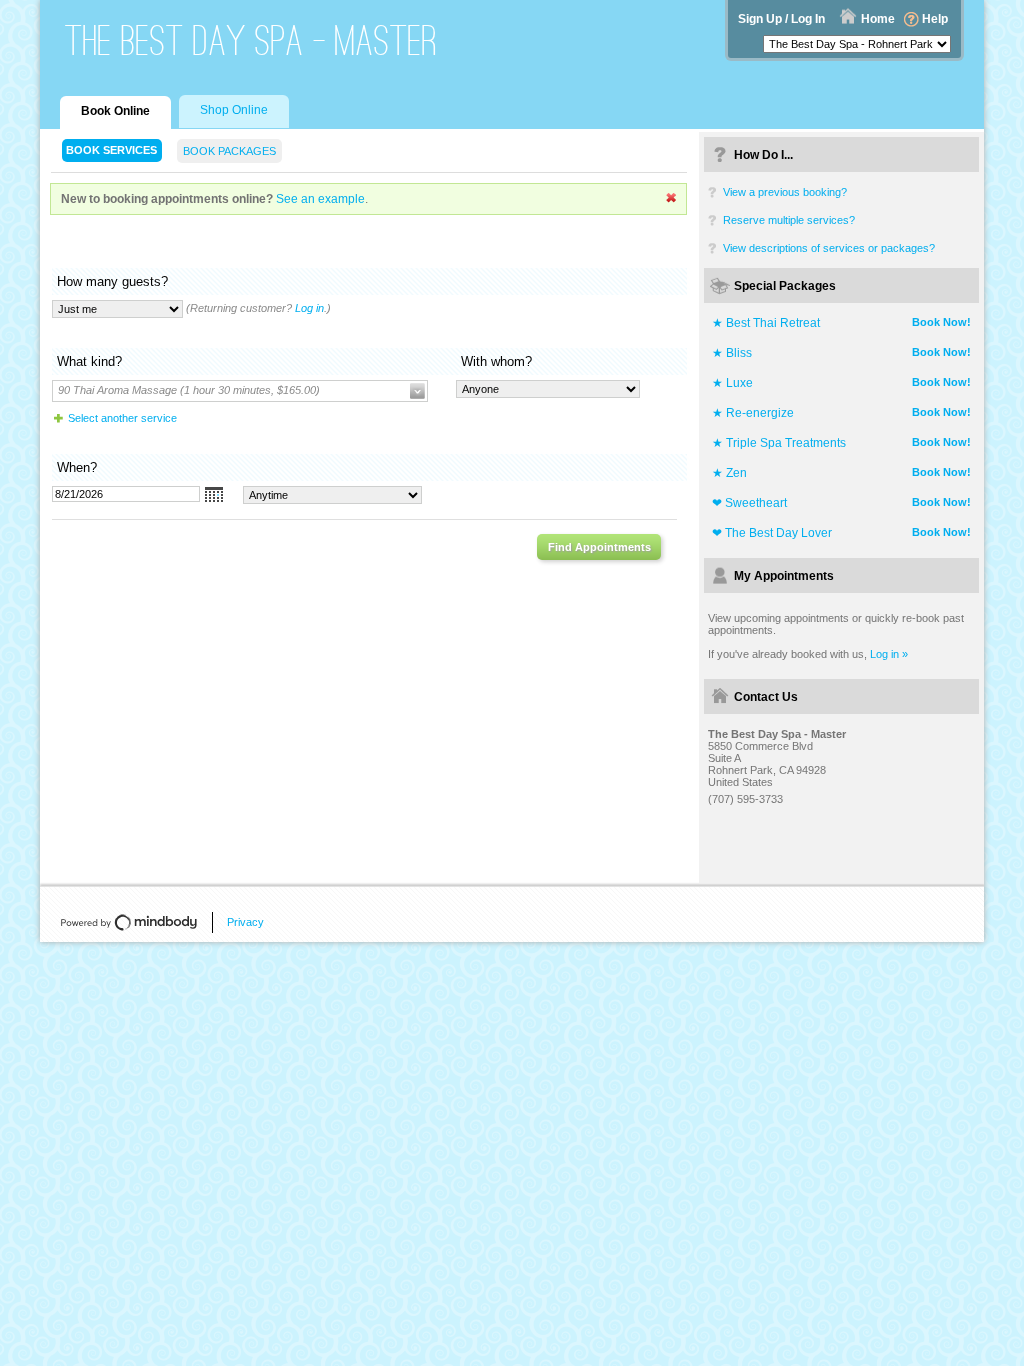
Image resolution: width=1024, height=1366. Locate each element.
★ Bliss (732, 353)
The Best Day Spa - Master (251, 40)
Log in (309, 308)
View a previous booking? (785, 192)
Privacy (245, 922)
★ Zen (729, 473)
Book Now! (941, 322)
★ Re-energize (753, 413)
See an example (320, 199)
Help (935, 19)
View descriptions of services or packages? (829, 248)
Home (878, 19)
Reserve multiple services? (789, 220)
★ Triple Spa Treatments (779, 443)
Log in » (889, 654)
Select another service (122, 418)
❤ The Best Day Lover (772, 533)
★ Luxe (732, 383)
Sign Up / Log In (781, 19)
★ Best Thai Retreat (766, 323)
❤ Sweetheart (749, 503)
